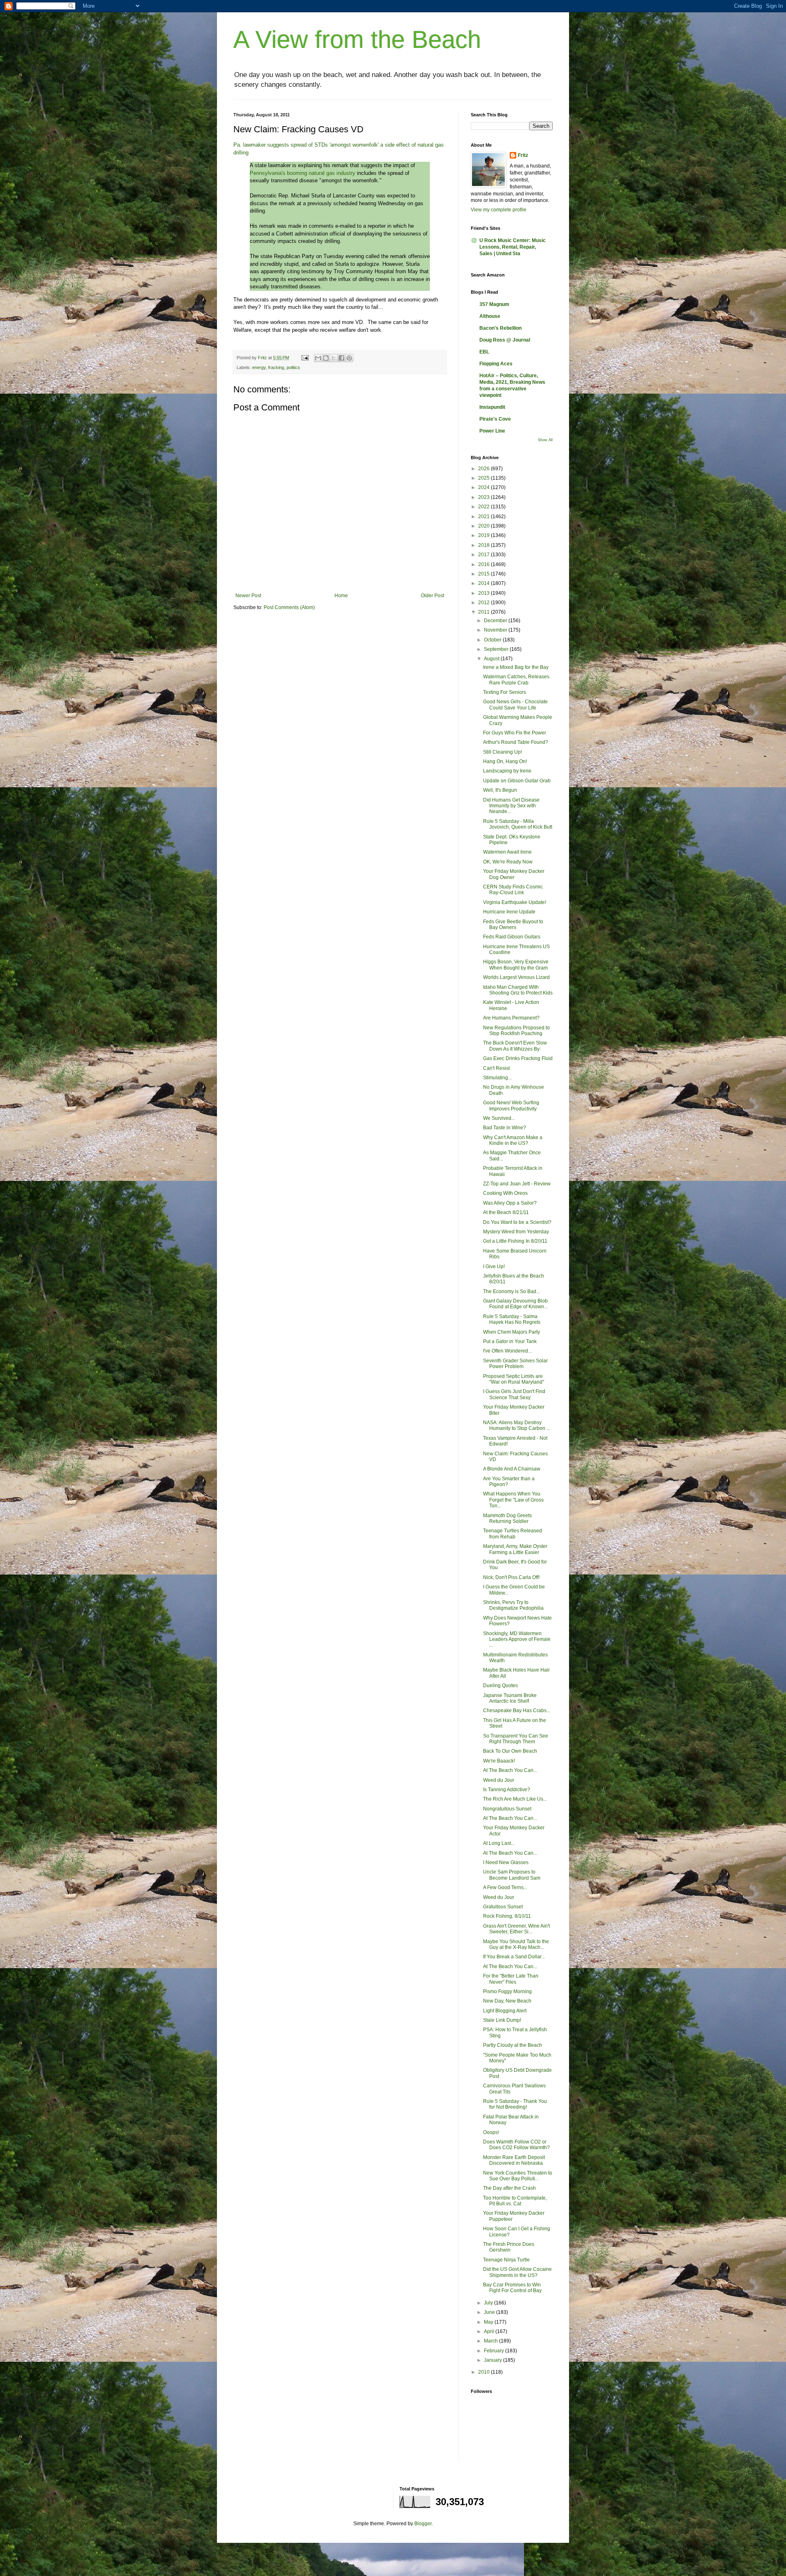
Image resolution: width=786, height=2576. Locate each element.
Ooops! (491, 2132)
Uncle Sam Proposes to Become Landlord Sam (512, 1875)
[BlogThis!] (326, 358)
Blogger (423, 2524)
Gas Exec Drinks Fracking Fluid (518, 1058)
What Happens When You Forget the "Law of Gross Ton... (513, 1500)
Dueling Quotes (500, 1686)
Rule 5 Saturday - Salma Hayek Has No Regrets (512, 1319)
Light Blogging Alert (505, 2011)
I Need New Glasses (506, 1862)
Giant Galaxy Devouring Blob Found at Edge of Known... (515, 1304)
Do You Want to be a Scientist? (517, 1222)
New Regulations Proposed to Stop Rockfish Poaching (516, 1031)
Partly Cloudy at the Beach (513, 2045)
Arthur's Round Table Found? (516, 742)
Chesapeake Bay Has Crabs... (517, 1711)
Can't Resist (496, 1068)
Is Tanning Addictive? (507, 1790)
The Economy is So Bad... (512, 1291)
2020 (484, 526)
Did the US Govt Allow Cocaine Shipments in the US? (517, 2272)
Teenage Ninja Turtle (506, 2260)
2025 (484, 478)
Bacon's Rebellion (500, 328)
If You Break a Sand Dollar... (514, 1957)
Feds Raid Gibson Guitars (512, 937)
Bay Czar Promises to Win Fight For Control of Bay (512, 2288)
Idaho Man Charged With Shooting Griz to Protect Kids (518, 990)
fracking (276, 367)
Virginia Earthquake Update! (515, 902)
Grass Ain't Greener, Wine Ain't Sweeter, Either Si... (516, 1929)
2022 (484, 507)
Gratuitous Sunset (503, 1907)
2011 (484, 612)
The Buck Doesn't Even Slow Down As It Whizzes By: (515, 1046)
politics (293, 367)
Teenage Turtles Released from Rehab (513, 1534)
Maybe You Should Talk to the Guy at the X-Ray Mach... (516, 1944)
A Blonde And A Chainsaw (512, 1469)
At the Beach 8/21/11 (506, 1212)
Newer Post (248, 596)
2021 (484, 517)
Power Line (492, 431)
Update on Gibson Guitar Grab (517, 781)
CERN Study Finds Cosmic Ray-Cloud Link (513, 890)
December (496, 621)
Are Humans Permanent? (511, 1018)
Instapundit (492, 407)
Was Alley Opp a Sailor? (510, 1203)
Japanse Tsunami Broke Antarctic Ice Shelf (510, 1698)
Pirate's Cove (495, 419)
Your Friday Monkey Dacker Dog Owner (514, 874)
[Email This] (318, 358)
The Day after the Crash (509, 2188)
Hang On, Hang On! (505, 761)
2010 (484, 2372)
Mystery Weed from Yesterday (516, 1232)
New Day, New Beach (507, 2001)
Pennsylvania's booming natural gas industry (303, 173)
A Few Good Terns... (505, 1887)
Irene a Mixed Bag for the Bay (516, 667)
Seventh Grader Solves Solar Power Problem (515, 1364)
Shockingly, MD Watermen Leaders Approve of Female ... (517, 1639)
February (495, 2351)
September (497, 649)
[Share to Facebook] (341, 358)
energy (259, 367)
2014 (484, 583)
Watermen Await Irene (507, 852)
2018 (484, 545)
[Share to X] (334, 358)
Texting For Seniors (505, 692)
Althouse (490, 316)
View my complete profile (499, 210)
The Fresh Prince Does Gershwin (509, 2247)
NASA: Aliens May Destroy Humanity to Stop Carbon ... (517, 1425)
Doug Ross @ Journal (505, 340)
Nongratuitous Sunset (507, 1809)
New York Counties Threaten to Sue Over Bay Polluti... (518, 2176)
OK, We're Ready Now (508, 862)
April (490, 2331)
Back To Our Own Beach (510, 1751)
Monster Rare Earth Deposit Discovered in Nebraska (514, 2160)
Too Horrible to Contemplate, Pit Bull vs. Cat (515, 2201)
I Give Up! (494, 1266)
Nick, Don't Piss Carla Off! (511, 1577)
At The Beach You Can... (510, 1770)
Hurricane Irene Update (509, 912)
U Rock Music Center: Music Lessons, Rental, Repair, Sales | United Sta (513, 247)
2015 (484, 574)
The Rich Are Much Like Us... (515, 1799)
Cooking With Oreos (505, 1193)
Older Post (433, 596)
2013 (484, 593)
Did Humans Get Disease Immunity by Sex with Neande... (511, 806)
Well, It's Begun (500, 790)
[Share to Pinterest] (349, 358)
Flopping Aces (496, 364)
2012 (484, 603)
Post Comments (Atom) (289, 607)
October (493, 640)
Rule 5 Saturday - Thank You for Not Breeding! (515, 2104)
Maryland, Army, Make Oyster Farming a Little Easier (515, 1549)
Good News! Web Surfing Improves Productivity (511, 1106)
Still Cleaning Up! (503, 752)
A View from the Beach (357, 40)
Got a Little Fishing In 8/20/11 (515, 1241)
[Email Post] (305, 358)
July (489, 2303)
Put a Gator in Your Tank (510, 1341)
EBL (484, 352)
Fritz (523, 155)
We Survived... (499, 1118)
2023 (484, 497)
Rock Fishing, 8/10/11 (507, 1916)
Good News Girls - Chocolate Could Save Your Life (515, 705)
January (494, 2360)
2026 (484, 469)
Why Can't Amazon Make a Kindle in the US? (513, 1140)
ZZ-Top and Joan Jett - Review (517, 1184)
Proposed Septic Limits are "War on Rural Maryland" (514, 1379)
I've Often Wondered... (507, 1351)
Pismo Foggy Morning (507, 1991)
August (492, 659)
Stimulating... (497, 1078)
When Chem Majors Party (512, 1332)
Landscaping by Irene (507, 771)
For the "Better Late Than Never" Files (511, 1979)
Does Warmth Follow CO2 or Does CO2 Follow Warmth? (516, 2145)
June (490, 2312)
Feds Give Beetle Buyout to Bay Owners (513, 924)
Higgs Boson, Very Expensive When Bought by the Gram (516, 965)
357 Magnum (494, 304)
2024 (484, 487)
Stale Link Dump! (502, 2020)
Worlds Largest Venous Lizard (516, 977)
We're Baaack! (499, 1761)
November (496, 630)
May (489, 2322)
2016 (484, 564)
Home (341, 596)
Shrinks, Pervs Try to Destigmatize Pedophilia (513, 1605)
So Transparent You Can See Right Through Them (516, 1739)
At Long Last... (499, 1843)
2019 (484, 535)
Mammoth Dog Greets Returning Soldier (507, 1518)
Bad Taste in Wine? (505, 1128)
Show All (545, 440)
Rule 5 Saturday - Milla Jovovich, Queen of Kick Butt (518, 824)
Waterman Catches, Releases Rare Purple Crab (516, 680)
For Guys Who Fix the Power (515, 733)
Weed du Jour (499, 1780)
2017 (484, 555)
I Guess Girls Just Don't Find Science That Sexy (514, 1394)
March (491, 2341)
